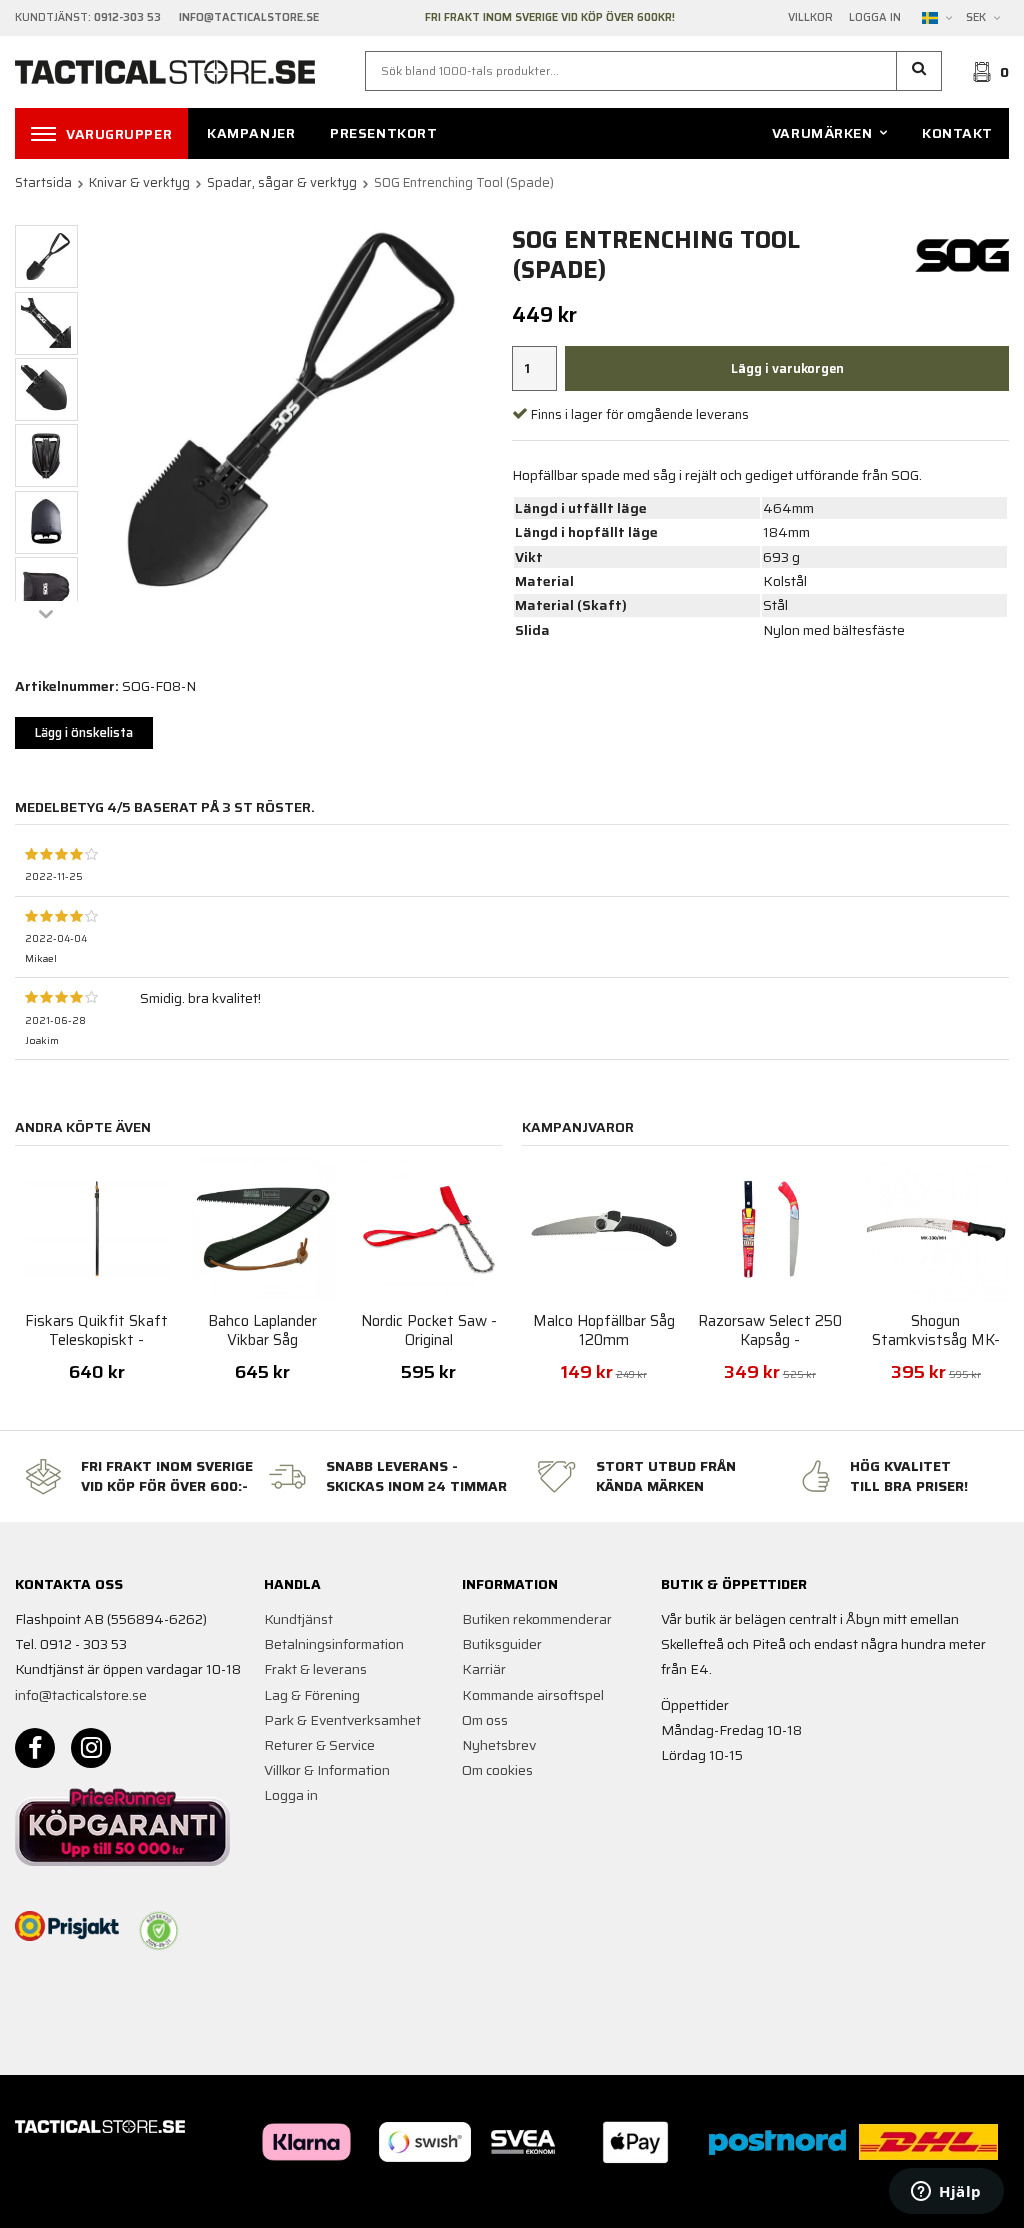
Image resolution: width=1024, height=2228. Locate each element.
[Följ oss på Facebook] (35, 1748)
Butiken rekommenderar (537, 1619)
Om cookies (497, 1770)
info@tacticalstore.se (81, 1695)
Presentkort (383, 133)
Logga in (875, 18)
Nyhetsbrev (499, 1745)
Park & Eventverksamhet (342, 1720)
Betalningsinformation (334, 1644)
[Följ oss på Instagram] (91, 1748)
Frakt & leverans (315, 1669)
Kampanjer (251, 133)
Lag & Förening (312, 1695)
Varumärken (822, 133)
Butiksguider (502, 1644)
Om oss (485, 1720)
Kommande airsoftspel (533, 1695)
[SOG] (965, 254)
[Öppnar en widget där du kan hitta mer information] (946, 2193)
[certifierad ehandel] (159, 1931)
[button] (919, 71)
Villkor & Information (327, 1770)
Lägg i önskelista (84, 732)
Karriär (484, 1669)
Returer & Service (319, 1745)
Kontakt (957, 133)
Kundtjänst (298, 1619)
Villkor (810, 18)
